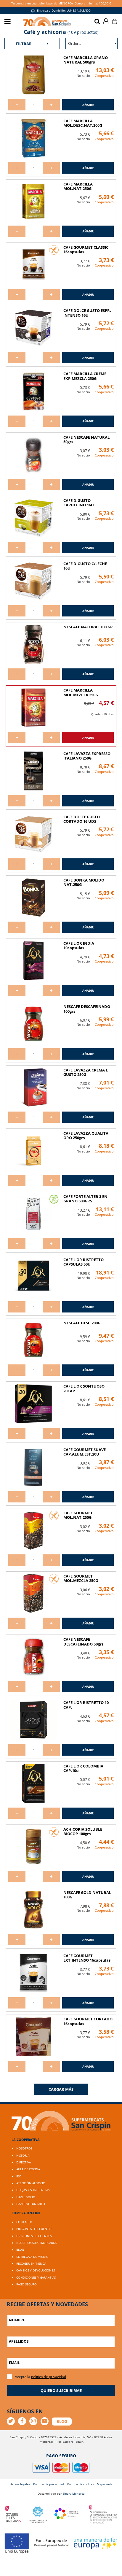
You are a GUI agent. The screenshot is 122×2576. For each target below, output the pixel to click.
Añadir (88, 105)
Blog (20, 2250)
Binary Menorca (74, 2493)
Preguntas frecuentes (34, 2229)
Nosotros (24, 2148)
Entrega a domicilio (32, 2257)
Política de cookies (81, 2484)
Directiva (24, 2162)
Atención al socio (31, 2183)
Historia (23, 2155)
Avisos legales (20, 2484)
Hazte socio (26, 2197)
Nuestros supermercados (37, 2243)
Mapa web (104, 2484)
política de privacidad (49, 2377)
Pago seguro (27, 2284)
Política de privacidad (49, 2484)
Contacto (24, 2222)
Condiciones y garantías (36, 2277)
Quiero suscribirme (61, 2390)
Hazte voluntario (31, 2204)
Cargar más (61, 2089)
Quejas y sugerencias (33, 2190)
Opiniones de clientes (34, 2236)
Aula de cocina (28, 2169)
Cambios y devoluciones (36, 2270)
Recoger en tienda (31, 2263)
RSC (19, 2176)
